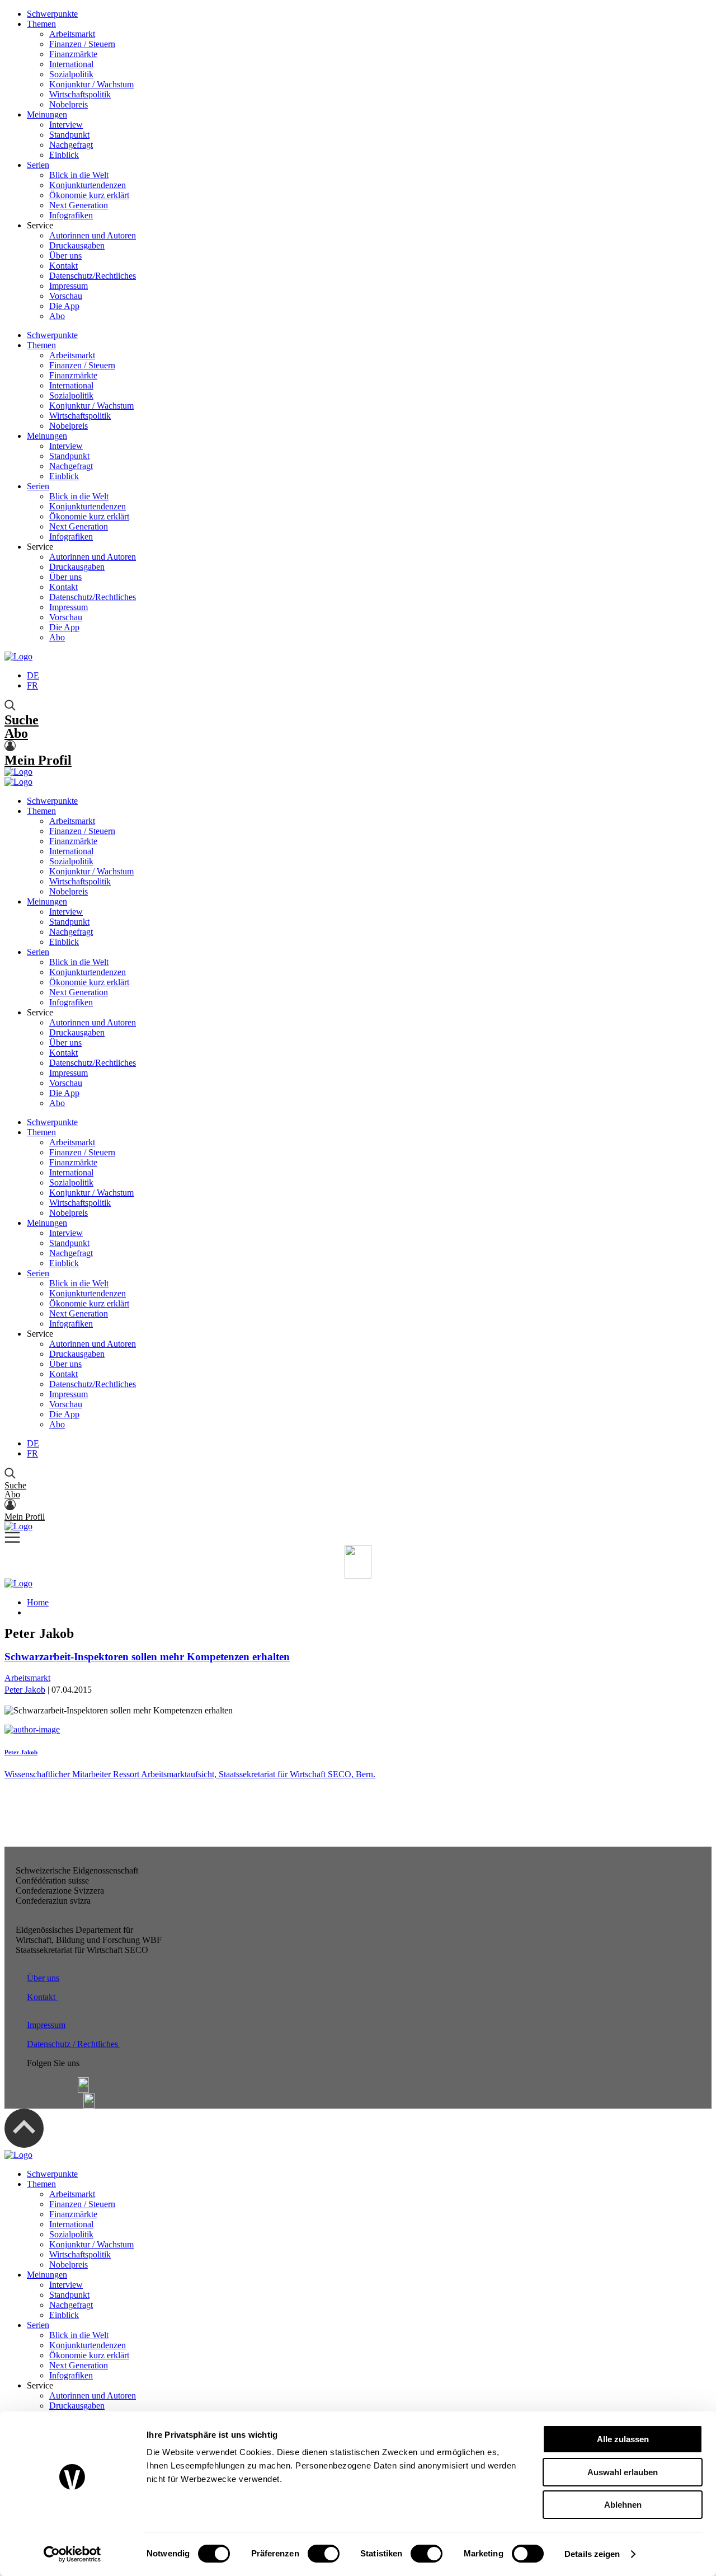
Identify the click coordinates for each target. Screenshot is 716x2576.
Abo (57, 316)
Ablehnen (623, 2505)
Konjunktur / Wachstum (91, 84)
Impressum (69, 286)
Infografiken (71, 215)
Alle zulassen (623, 2439)
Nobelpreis (69, 104)
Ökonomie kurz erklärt (89, 195)
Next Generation (79, 205)
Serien (38, 165)
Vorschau (66, 296)
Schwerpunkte (52, 14)
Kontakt (63, 266)
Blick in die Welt (79, 175)
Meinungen (47, 114)
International (71, 64)
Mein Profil (38, 760)
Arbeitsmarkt (72, 34)
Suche (22, 720)
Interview (66, 125)
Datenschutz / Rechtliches (74, 2044)
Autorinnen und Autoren (93, 235)
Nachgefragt (71, 145)
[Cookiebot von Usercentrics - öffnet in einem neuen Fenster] (72, 2554)
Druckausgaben (77, 245)
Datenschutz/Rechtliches (93, 276)
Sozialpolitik (71, 74)
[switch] (324, 2554)
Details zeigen (592, 2554)
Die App (64, 306)
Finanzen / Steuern (82, 44)
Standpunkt (69, 135)
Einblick (64, 155)
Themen (41, 24)
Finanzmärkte (73, 54)
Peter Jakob (25, 1690)
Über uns (65, 256)
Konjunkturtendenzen (88, 185)
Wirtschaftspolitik (80, 94)
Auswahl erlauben (623, 2472)
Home (38, 1602)
